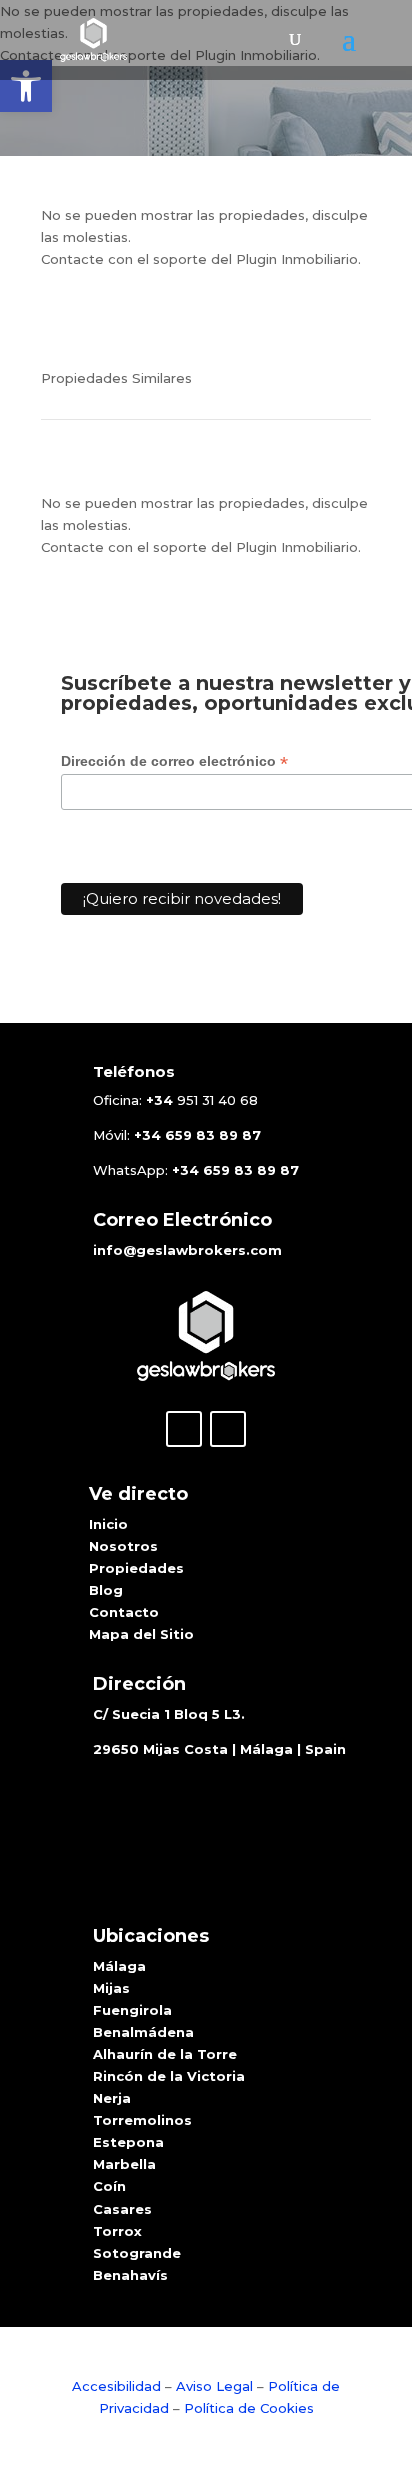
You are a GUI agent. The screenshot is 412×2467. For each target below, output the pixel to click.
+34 (159, 1100)
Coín (109, 2186)
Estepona (128, 2142)
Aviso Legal (214, 2386)
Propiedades (136, 1568)
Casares (122, 2209)
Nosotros (123, 1546)
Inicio (108, 1524)
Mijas (111, 1988)
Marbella (124, 2164)
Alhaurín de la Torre (165, 2054)
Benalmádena (143, 2032)
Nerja (112, 2098)
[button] (26, 86)
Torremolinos (142, 2120)
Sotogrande (137, 2253)
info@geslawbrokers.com (187, 1250)
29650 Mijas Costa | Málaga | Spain (219, 1749)
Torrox (117, 2231)
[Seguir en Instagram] (228, 1429)
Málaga (119, 1966)
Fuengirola (132, 2010)
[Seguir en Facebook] (184, 1429)
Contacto (124, 1612)
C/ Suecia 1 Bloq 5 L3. (169, 1714)
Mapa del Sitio (141, 1634)
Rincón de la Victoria (169, 2076)
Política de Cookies (249, 2408)
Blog (106, 1590)
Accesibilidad (118, 2386)
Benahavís (130, 2275)
